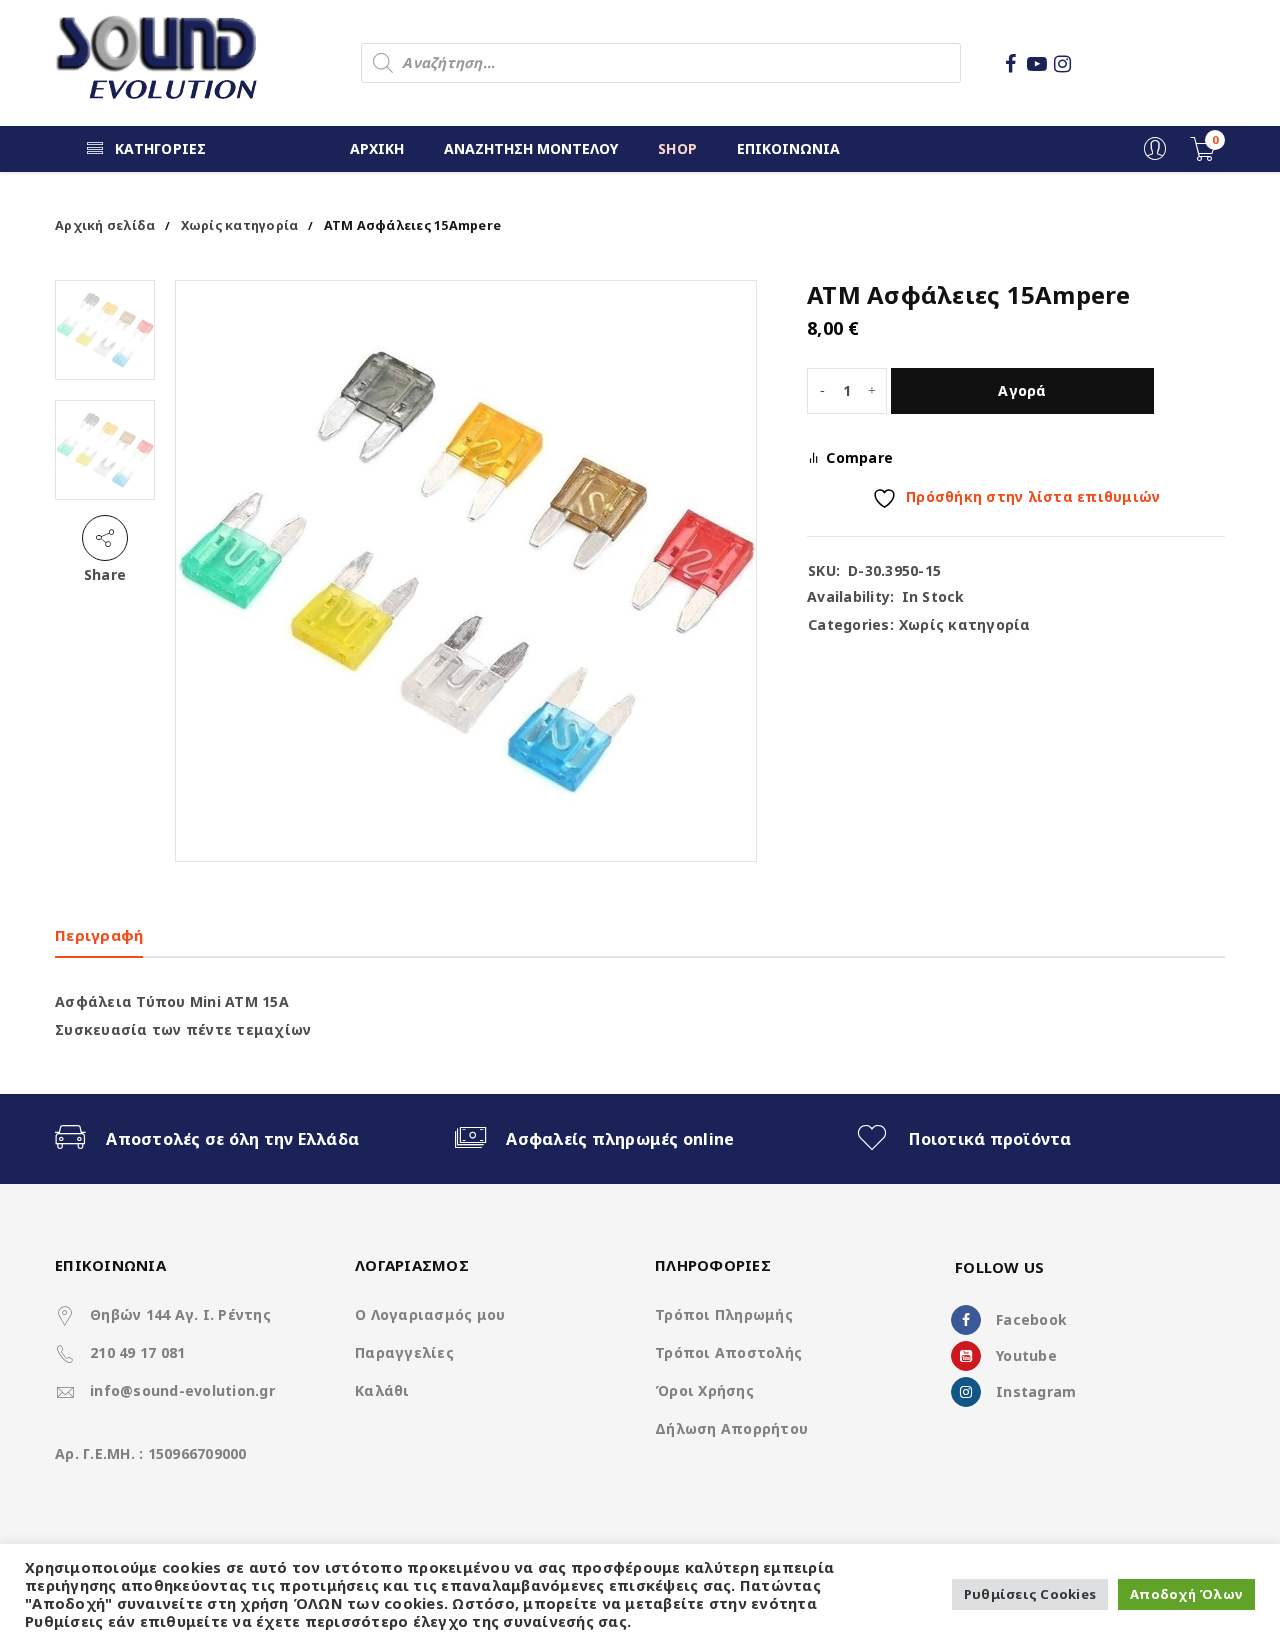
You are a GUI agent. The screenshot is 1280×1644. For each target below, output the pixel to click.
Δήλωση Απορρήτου (731, 1428)
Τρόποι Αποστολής (728, 1352)
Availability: (850, 597)
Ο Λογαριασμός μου (430, 1314)
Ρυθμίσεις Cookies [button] (1030, 1594)
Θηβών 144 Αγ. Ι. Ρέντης (180, 1314)
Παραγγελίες (404, 1352)
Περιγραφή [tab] (99, 935)
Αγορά (1022, 390)
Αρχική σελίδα (105, 225)
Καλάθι (382, 1390)
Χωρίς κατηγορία (240, 225)
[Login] (1155, 155)
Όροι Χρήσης (704, 1390)
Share (105, 574)
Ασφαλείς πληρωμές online (620, 1139)
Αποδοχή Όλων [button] (1186, 1594)
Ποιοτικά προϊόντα (990, 1139)
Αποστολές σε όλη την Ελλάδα (232, 1139)
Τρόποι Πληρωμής (724, 1314)
